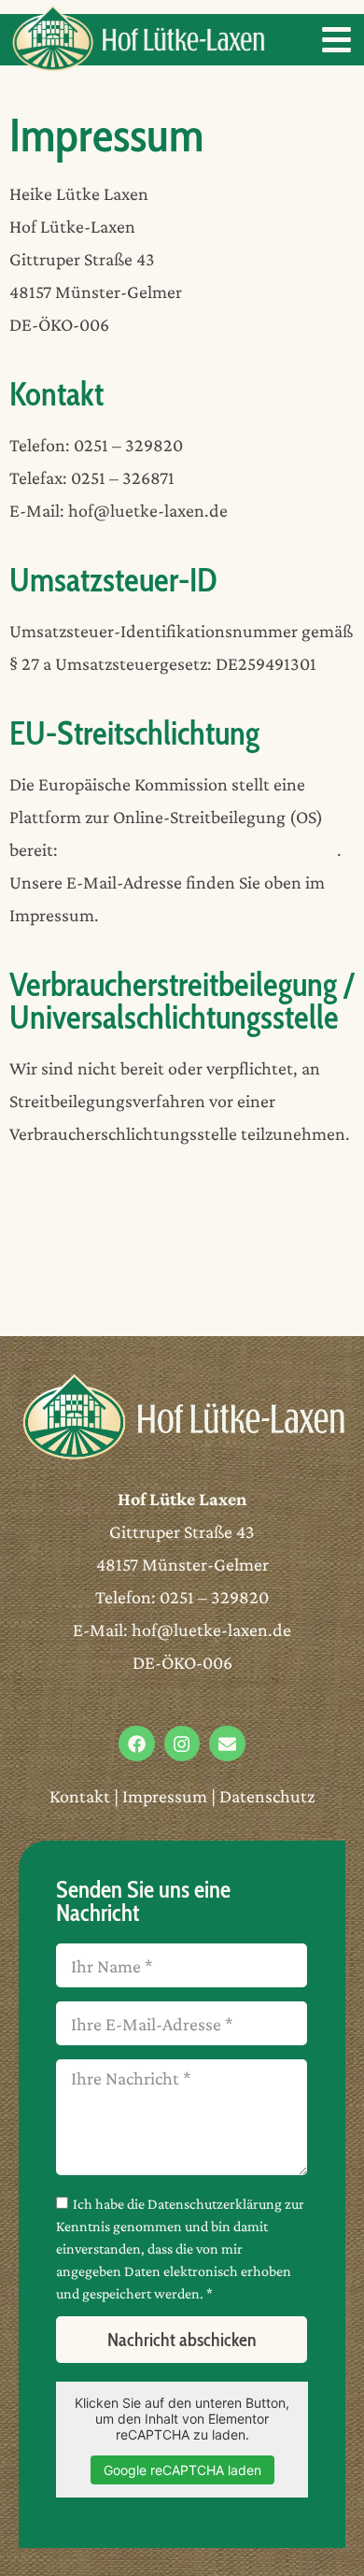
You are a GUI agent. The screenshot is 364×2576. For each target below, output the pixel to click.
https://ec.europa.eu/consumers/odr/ (199, 849)
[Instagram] (182, 1743)
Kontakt (80, 1796)
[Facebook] (136, 1743)
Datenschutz (267, 1796)
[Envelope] (227, 1743)
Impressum (165, 1796)
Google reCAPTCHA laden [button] (182, 2470)
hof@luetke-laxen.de (211, 1630)
